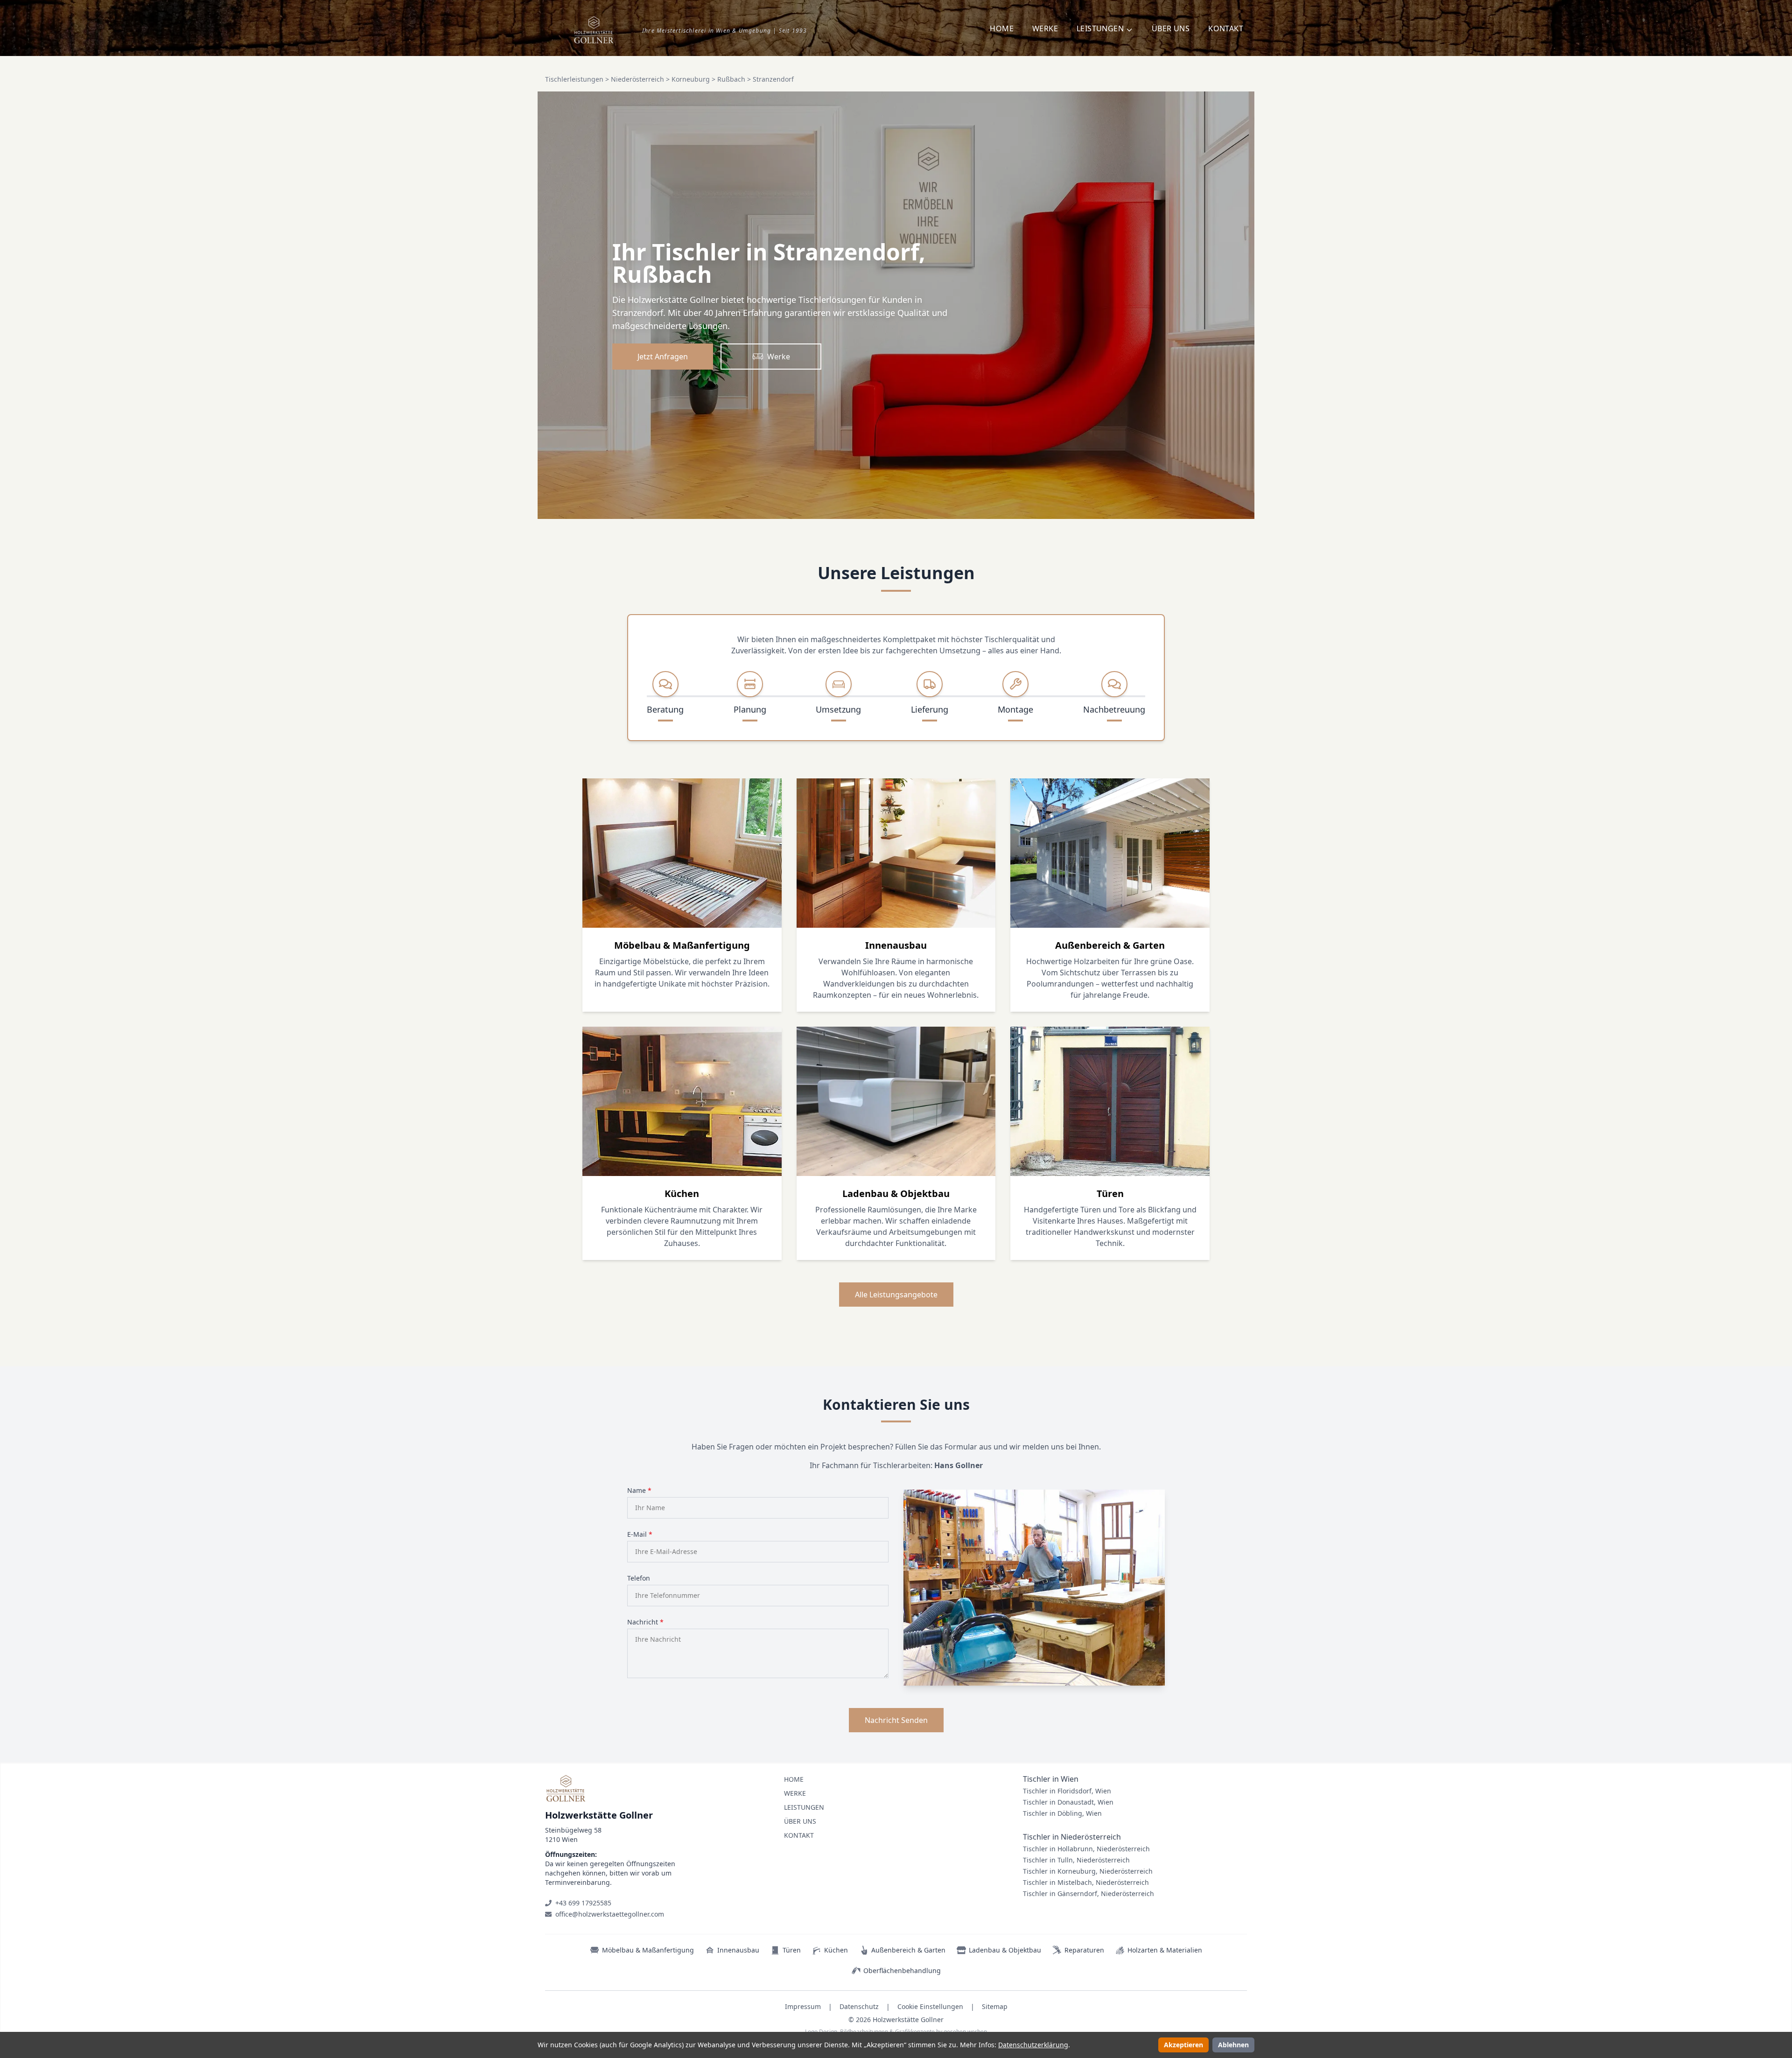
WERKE (1045, 28)
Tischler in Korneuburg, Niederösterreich (1088, 1871)
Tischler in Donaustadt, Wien (1068, 1802)
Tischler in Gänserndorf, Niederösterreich (1088, 1893)
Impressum (803, 2006)
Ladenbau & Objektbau (1005, 1950)
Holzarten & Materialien (1165, 1950)
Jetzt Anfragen (663, 357)
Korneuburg (691, 79)
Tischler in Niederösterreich (1072, 1837)
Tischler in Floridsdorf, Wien (1067, 1791)
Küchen (836, 1950)
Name (639, 1490)
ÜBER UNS (1171, 28)
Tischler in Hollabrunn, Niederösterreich (1086, 1849)
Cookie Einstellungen (930, 2006)
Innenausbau (738, 1950)
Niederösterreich (637, 79)
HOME (1002, 28)
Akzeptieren (1183, 2045)
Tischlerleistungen (574, 79)
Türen (792, 1950)
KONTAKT (1226, 28)
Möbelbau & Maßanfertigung (648, 1950)
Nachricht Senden (896, 1720)
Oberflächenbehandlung (902, 1970)
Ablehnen (1233, 2045)
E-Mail (640, 1534)
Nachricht (645, 1622)
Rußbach (731, 79)
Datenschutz (859, 2006)
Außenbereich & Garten (908, 1950)
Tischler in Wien (1051, 1779)
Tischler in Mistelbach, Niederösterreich (1086, 1882)
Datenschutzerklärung (1033, 2045)
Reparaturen (1084, 1950)
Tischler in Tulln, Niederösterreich (1076, 1860)
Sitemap (995, 2006)
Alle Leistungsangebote (896, 1295)
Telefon (639, 1578)
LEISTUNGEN (804, 1807)
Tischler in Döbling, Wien (1062, 1813)
